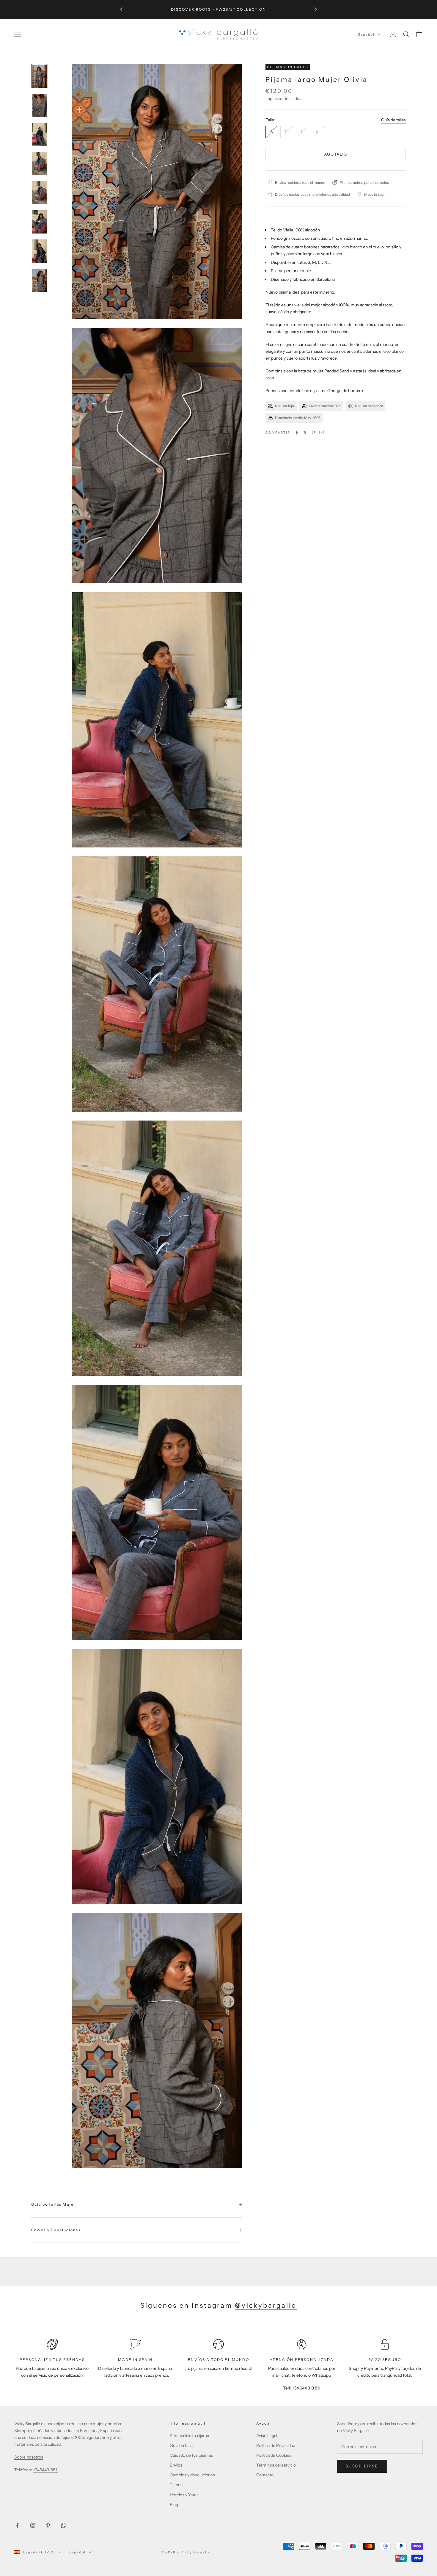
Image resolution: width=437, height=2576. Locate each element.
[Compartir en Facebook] (297, 433)
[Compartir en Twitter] (305, 433)
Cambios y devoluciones (192, 2475)
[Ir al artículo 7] (40, 251)
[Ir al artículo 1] (40, 76)
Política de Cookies (274, 2455)
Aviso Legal (267, 2436)
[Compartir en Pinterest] (313, 433)
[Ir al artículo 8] (40, 280)
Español (366, 34)
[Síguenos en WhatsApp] (64, 2525)
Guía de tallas (393, 120)
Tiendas (177, 2485)
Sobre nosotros (29, 2457)
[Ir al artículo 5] (40, 193)
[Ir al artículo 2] (40, 105)
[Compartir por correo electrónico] (322, 433)
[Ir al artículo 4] (40, 164)
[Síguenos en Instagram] (33, 2525)
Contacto (265, 2475)
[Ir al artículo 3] (40, 134)
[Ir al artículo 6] (40, 222)
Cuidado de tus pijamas (191, 2455)
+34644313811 (46, 2470)
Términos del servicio (276, 2465)
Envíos (176, 2465)
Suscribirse (362, 2466)
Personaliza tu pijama (189, 2436)
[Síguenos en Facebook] (17, 2525)
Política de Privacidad (276, 2445)
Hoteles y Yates (184, 2495)
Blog (174, 2505)
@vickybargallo (266, 2305)
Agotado (336, 154)
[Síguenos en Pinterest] (48, 2525)
